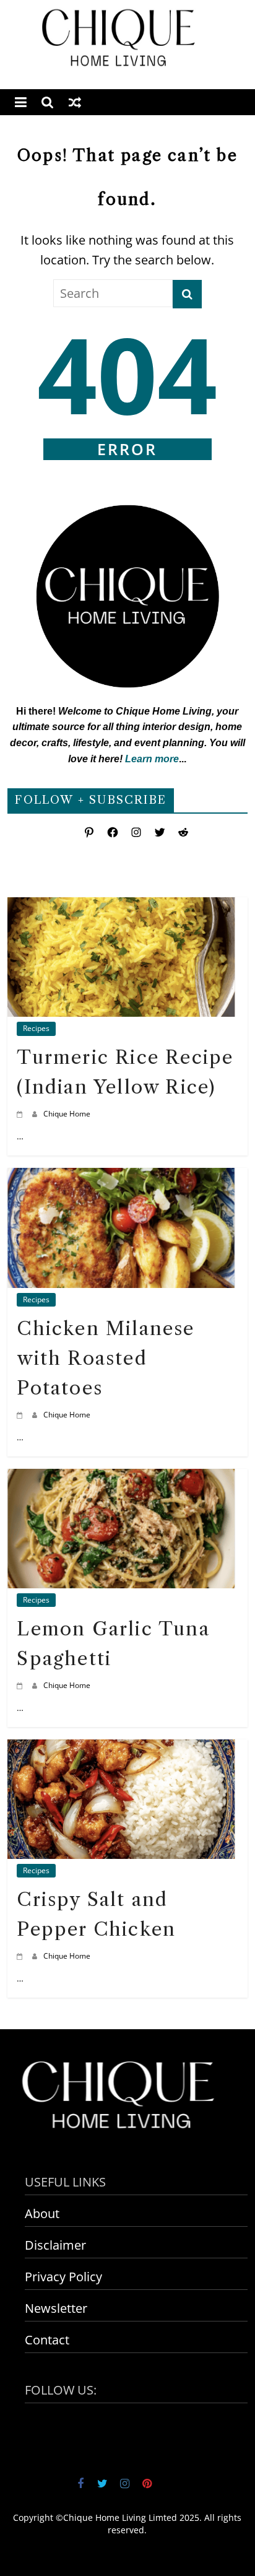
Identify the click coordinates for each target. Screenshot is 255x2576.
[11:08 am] (21, 1685)
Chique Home (67, 1114)
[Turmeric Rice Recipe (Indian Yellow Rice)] (121, 907)
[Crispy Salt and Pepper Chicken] (121, 1749)
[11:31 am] (21, 1415)
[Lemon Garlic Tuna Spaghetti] (121, 1478)
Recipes (36, 1028)
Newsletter (56, 2308)
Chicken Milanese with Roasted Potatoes (106, 1358)
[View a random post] (75, 102)
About (42, 2213)
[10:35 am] (21, 1956)
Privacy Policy (63, 2277)
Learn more (152, 759)
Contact (47, 2340)
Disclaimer (55, 2245)
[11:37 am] (21, 1114)
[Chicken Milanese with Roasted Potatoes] (121, 1177)
